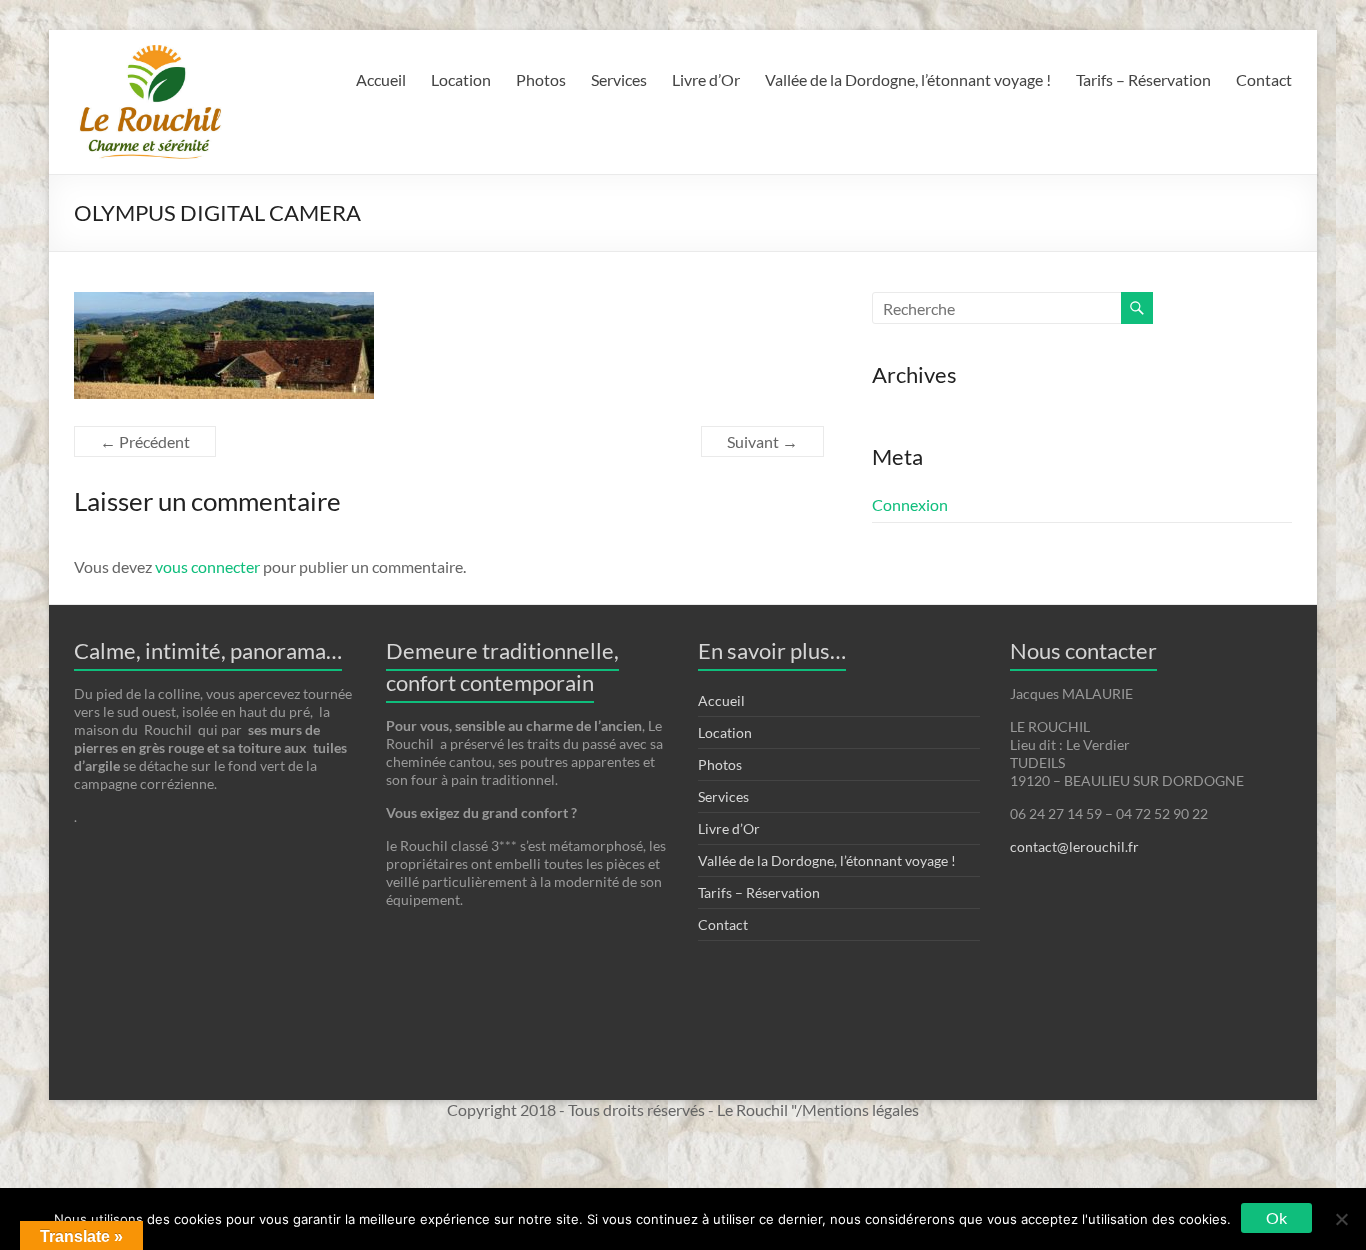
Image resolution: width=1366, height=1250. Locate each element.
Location (461, 79)
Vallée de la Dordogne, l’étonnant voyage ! (908, 79)
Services (619, 79)
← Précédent (145, 441)
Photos (541, 79)
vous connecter (207, 566)
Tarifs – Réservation (1143, 79)
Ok (1276, 1217)
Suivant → (762, 441)
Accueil (381, 79)
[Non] (1341, 1219)
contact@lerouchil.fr (1074, 846)
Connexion (910, 504)
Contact (1264, 79)
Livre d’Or (706, 79)
